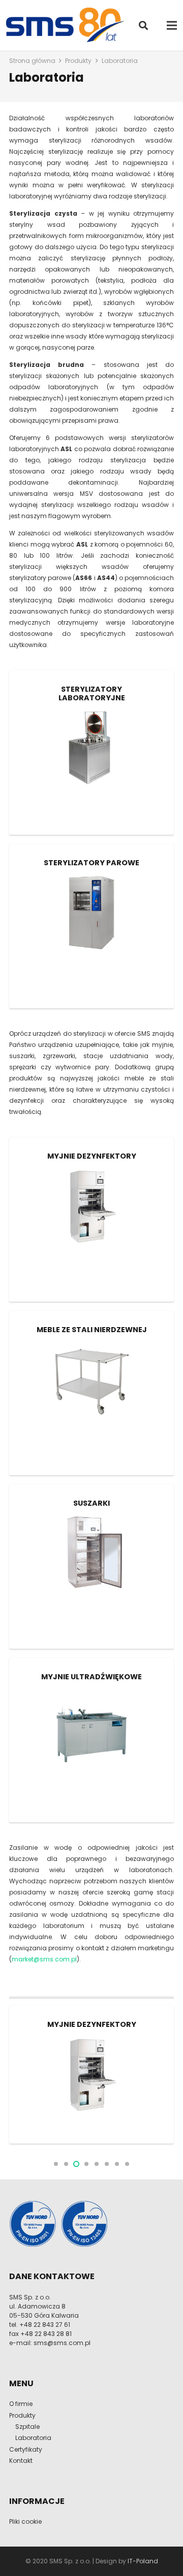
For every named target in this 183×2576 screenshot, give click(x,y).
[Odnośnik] (67, 25)
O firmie (21, 2404)
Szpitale (27, 2427)
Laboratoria (33, 2438)
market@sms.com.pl (44, 1959)
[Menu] (172, 25)
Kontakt (21, 2461)
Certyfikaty (26, 2449)
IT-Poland (143, 2561)
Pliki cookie (25, 2521)
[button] (143, 25)
